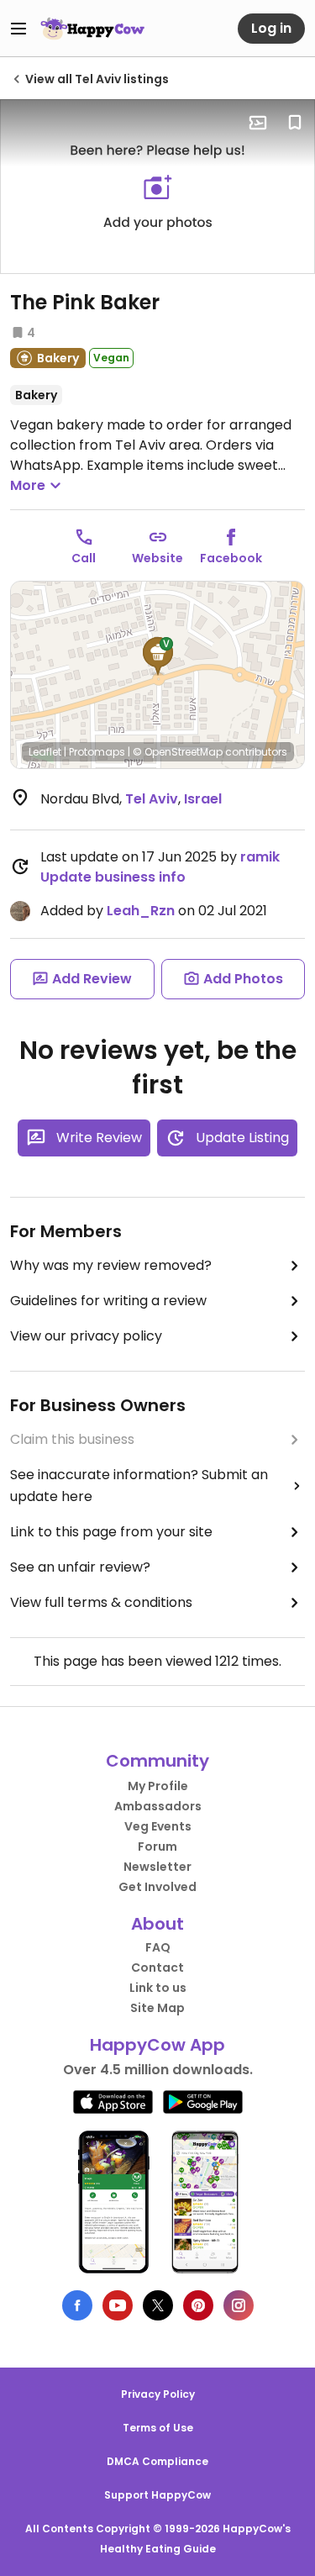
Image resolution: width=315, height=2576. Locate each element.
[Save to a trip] (258, 123)
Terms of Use (158, 2428)
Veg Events (158, 1826)
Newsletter (157, 1867)
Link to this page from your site (111, 1532)
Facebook (231, 558)
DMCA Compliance (157, 2461)
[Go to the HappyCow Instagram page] (239, 2305)
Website (157, 558)
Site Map (157, 2008)
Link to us (158, 1988)
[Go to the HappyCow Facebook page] (77, 2305)
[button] (158, 656)
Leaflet (45, 752)
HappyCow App (157, 2045)
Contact (157, 1968)
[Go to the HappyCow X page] (158, 2305)
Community (157, 1761)
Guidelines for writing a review (108, 1301)
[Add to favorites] (295, 123)
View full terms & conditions (101, 1602)
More (28, 485)
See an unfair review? (80, 1567)
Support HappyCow (157, 2495)
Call (84, 558)
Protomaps (97, 752)
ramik (260, 857)
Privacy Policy (158, 2394)
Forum (157, 1846)
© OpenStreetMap (178, 752)
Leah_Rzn (141, 911)
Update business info (113, 877)
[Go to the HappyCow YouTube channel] (118, 2305)
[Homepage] (92, 29)
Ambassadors (158, 1806)
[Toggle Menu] (18, 29)
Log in (271, 28)
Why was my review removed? (111, 1265)
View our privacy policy (86, 1336)
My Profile (158, 1786)
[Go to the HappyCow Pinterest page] (198, 2305)
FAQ (158, 1947)
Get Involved (157, 1887)
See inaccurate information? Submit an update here (139, 1486)
